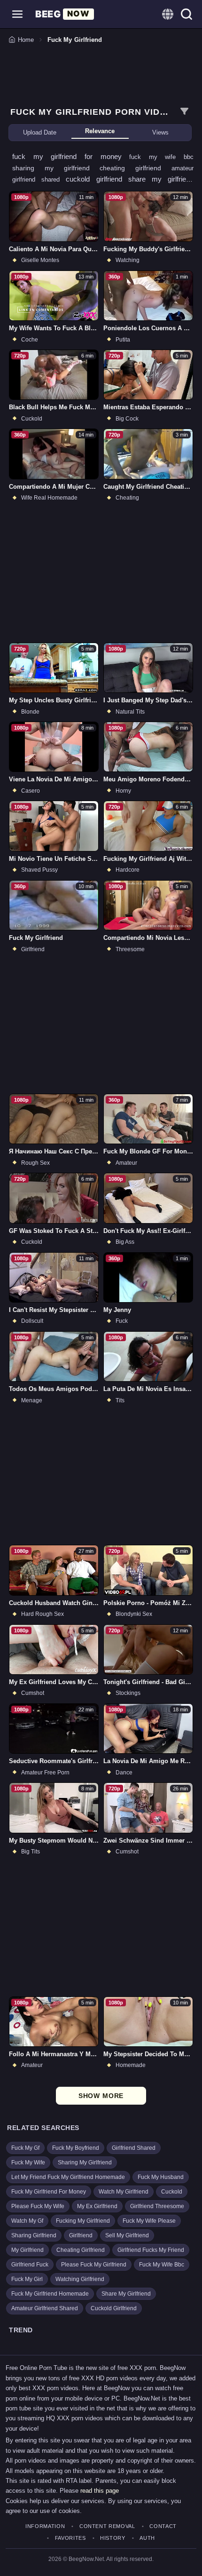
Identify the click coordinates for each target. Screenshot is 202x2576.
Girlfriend (81, 2235)
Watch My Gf (27, 2221)
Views (160, 132)
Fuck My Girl (27, 2279)
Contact (163, 2526)
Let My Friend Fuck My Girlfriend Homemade (68, 2177)
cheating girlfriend (136, 168)
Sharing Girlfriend (34, 2235)
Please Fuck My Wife (38, 2206)
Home (26, 40)
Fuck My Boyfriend (76, 2148)
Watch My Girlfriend (124, 2192)
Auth (147, 2538)
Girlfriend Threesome (157, 2206)
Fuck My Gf (25, 2148)
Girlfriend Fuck (30, 2265)
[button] (17, 14)
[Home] (65, 14)
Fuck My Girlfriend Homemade (50, 2294)
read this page (100, 2491)
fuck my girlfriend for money (71, 156)
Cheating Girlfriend (81, 2250)
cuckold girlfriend (97, 179)
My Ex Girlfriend (97, 2206)
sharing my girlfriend (56, 168)
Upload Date (40, 132)
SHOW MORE (101, 2096)
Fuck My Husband (161, 2177)
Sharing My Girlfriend (85, 2163)
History (113, 2538)
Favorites (70, 2538)
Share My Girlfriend (126, 2294)
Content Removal (107, 2526)
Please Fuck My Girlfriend (94, 2265)
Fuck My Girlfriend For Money (49, 2192)
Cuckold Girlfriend (114, 2308)
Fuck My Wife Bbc (162, 2265)
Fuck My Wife (28, 2163)
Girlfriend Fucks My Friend (151, 2250)
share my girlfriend (161, 179)
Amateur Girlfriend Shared (45, 2308)
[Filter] (184, 111)
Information (45, 2526)
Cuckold (172, 2192)
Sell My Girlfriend (127, 2235)
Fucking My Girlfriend (83, 2221)
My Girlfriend (27, 2250)
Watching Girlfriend (80, 2279)
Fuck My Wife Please (149, 2221)
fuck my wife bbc (161, 157)
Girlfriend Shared (134, 2148)
